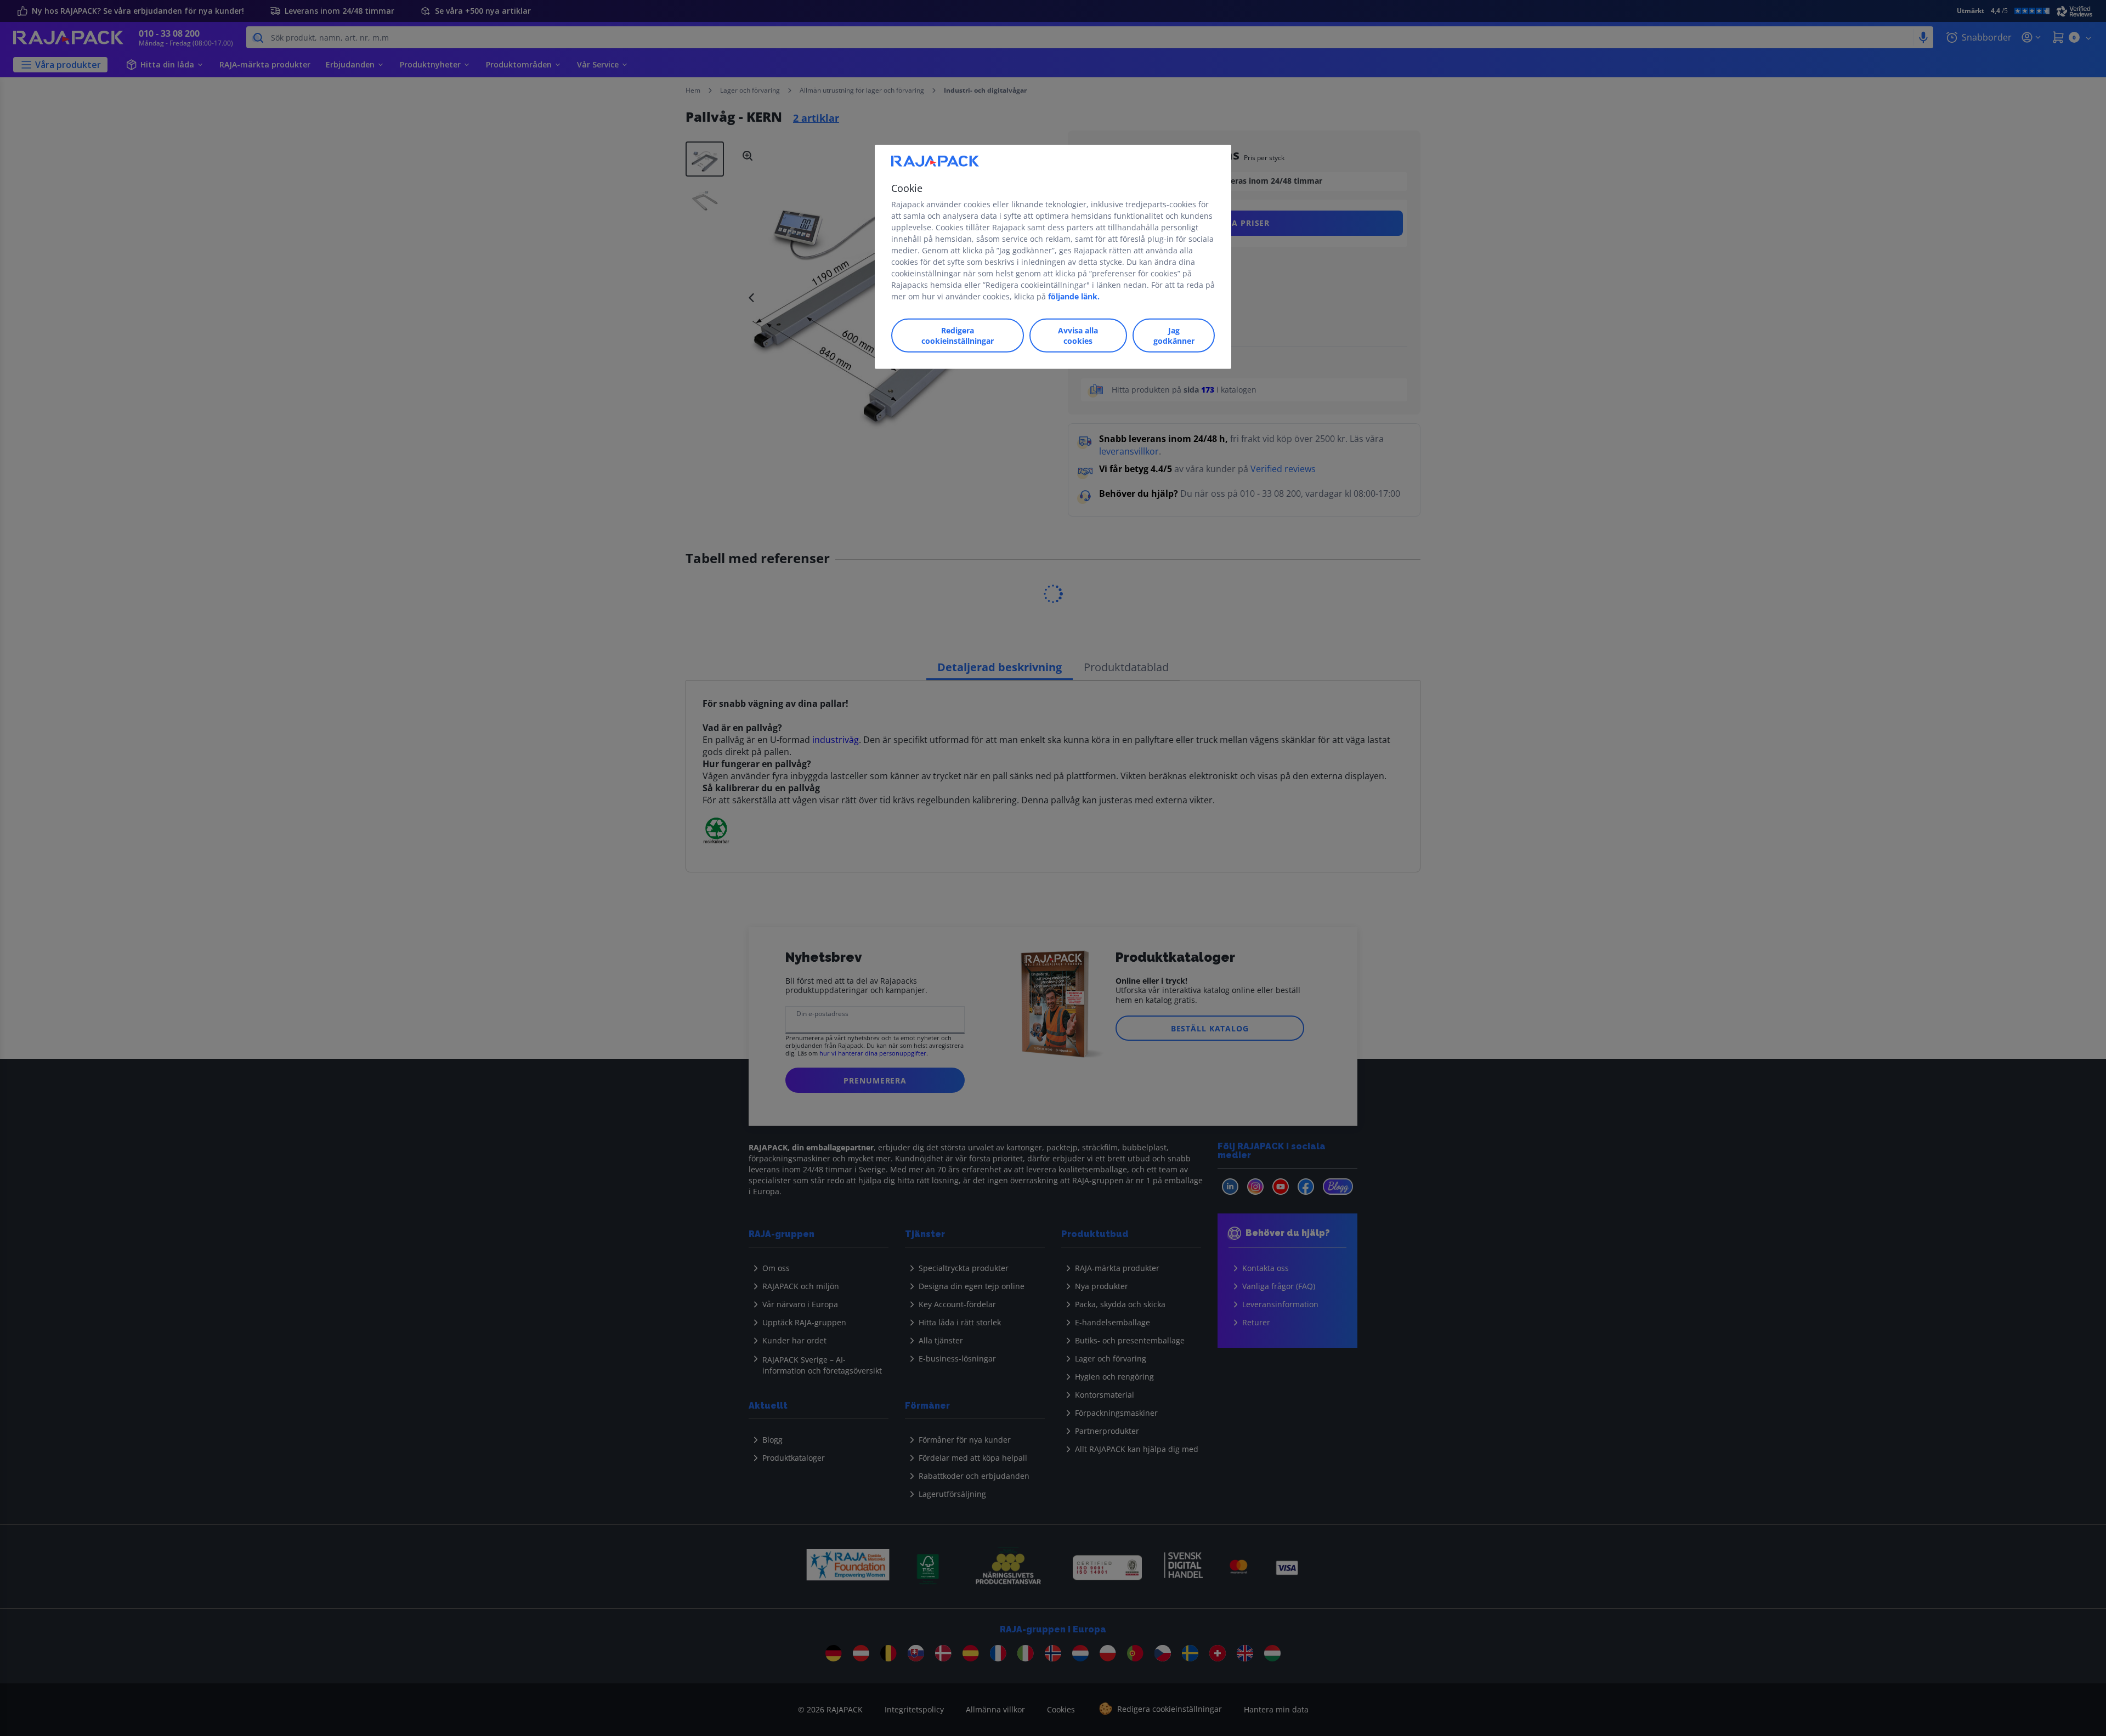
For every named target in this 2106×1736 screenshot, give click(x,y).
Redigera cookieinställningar (958, 335)
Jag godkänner (1174, 335)
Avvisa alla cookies (1078, 335)
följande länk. (1074, 296)
